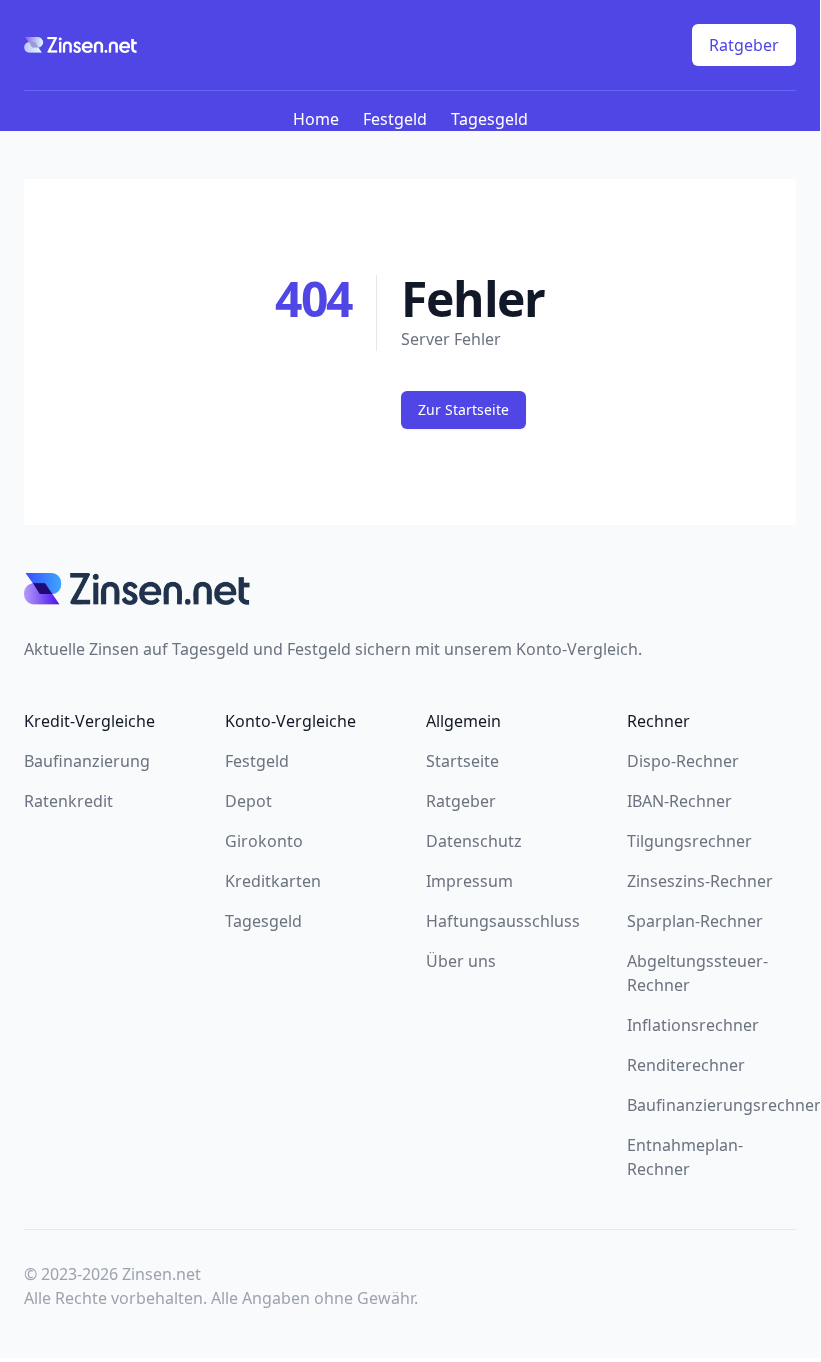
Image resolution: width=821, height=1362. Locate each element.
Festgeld (395, 119)
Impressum (469, 881)
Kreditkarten (273, 881)
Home (316, 119)
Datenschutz (474, 841)
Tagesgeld (489, 119)
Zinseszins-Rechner (700, 881)
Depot (248, 801)
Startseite (462, 761)
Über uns (461, 961)
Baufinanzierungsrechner (724, 1105)
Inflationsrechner (693, 1025)
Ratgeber (744, 45)
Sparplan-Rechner (695, 921)
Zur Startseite (463, 409)
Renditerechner (686, 1065)
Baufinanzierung (87, 761)
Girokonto (264, 841)
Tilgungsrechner (689, 841)
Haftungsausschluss (503, 921)
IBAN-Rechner (679, 801)
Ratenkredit (68, 801)
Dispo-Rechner (683, 761)
